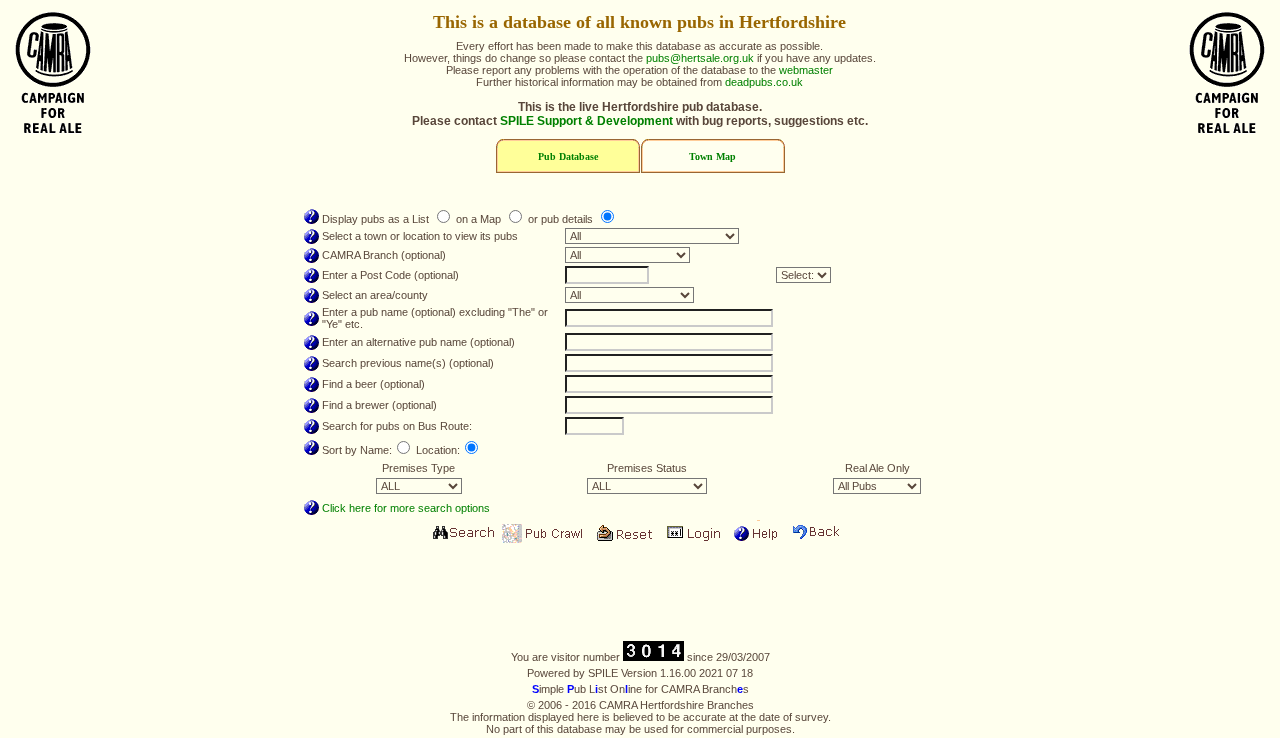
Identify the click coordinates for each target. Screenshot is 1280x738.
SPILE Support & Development (586, 121)
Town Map (712, 156)
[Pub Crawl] (543, 533)
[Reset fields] (624, 533)
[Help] (756, 533)
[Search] (462, 533)
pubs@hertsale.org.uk (700, 58)
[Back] (818, 533)
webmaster (806, 70)
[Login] (694, 533)
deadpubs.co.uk (764, 82)
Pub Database (568, 156)
